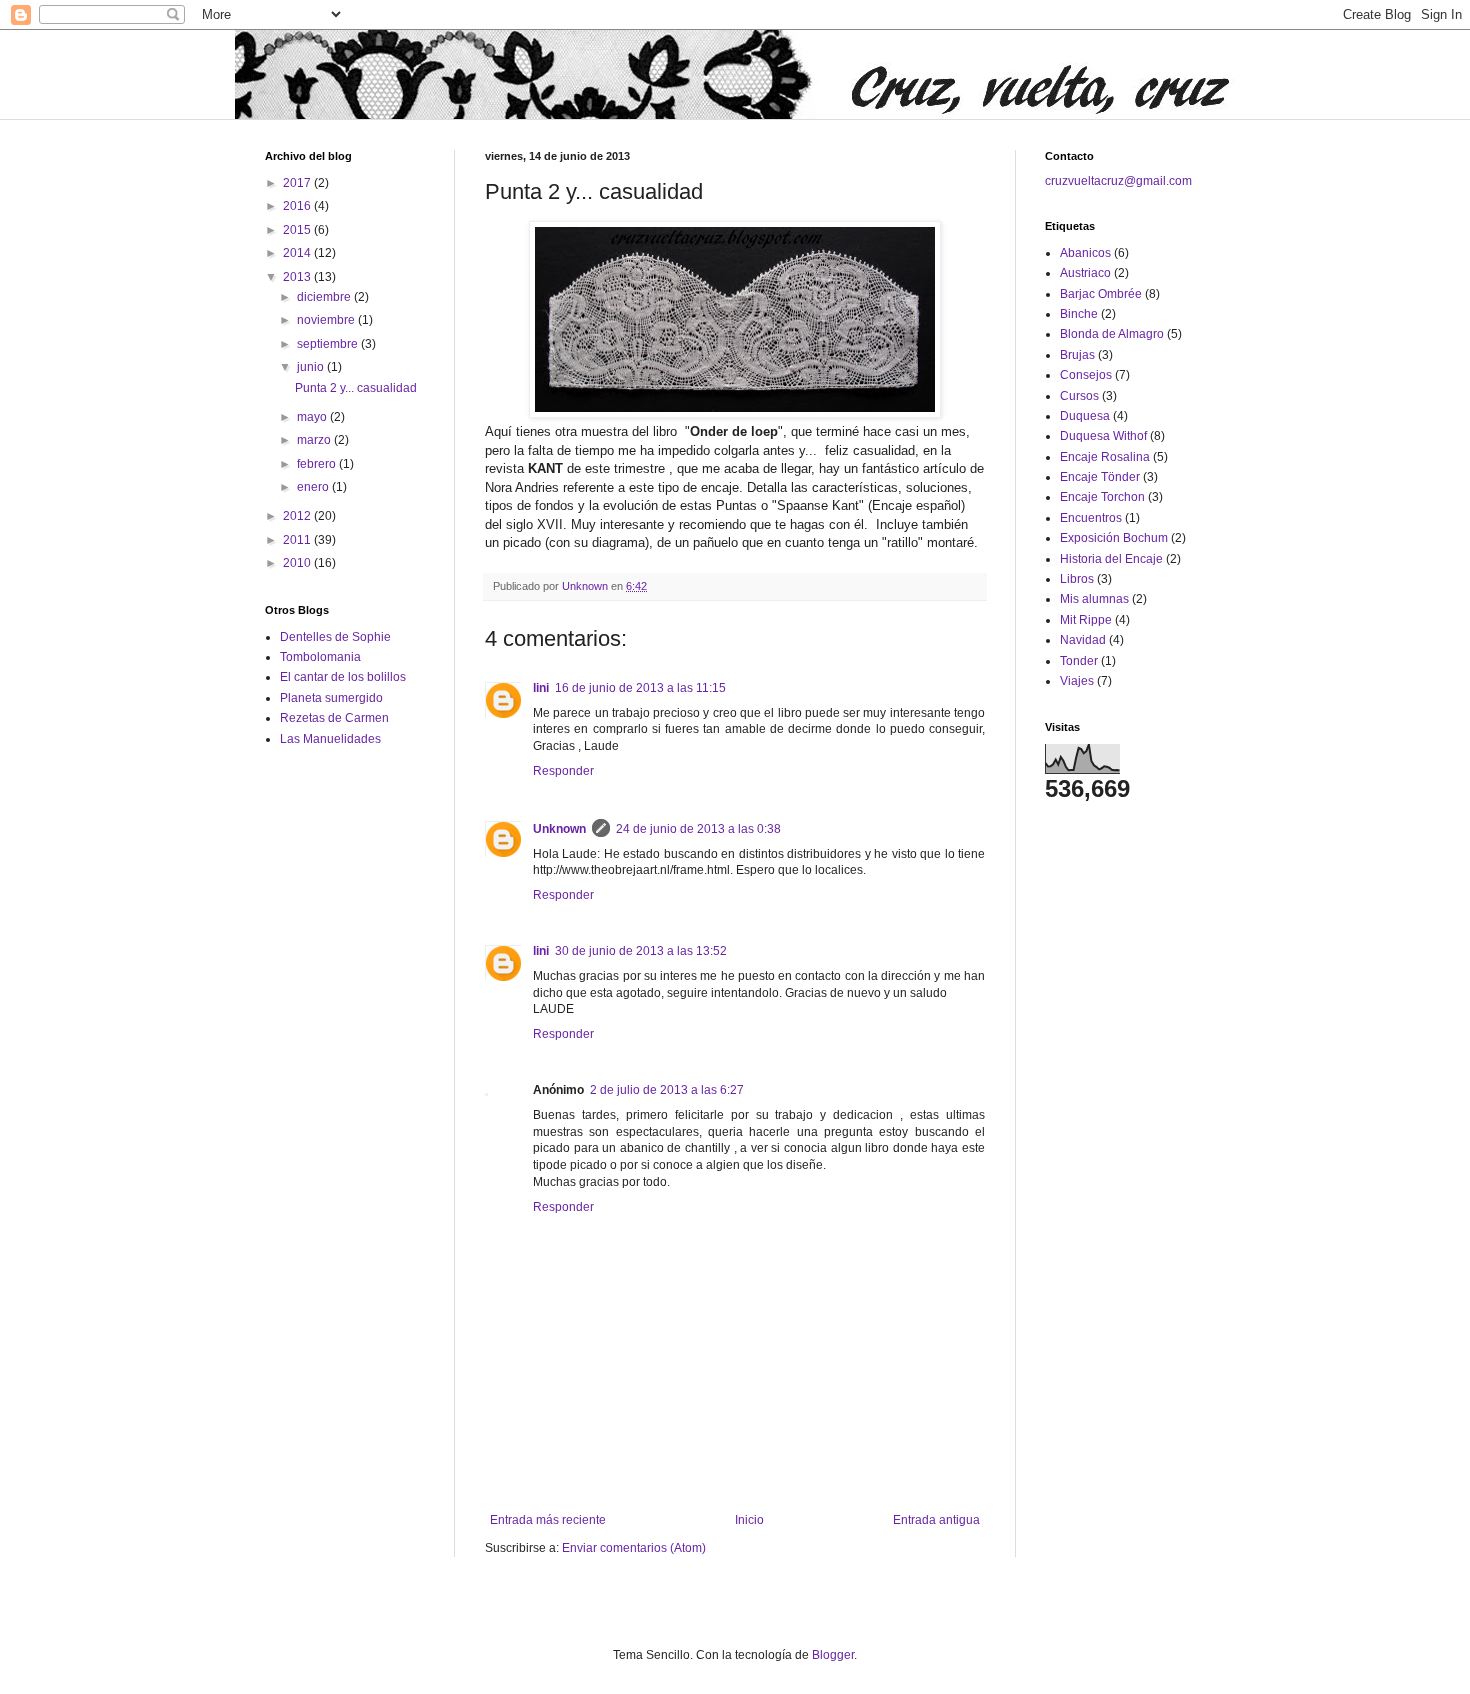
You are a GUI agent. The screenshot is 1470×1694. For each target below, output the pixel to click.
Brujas (1077, 355)
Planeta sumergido (331, 698)
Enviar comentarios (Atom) (634, 1548)
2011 (298, 540)
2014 (298, 253)
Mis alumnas (1094, 599)
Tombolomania (320, 657)
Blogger (833, 1655)
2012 (298, 516)
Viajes (1077, 681)
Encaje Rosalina (1105, 457)
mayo (313, 417)
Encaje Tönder (1100, 477)
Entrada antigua (936, 1520)
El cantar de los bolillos (343, 677)
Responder (563, 771)
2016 (298, 206)
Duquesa (1085, 416)
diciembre (325, 297)
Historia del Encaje (1111, 559)
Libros (1077, 579)
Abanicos (1085, 253)
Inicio (749, 1520)
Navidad (1083, 640)
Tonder (1079, 661)
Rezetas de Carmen (334, 718)
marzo (315, 440)
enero (314, 487)
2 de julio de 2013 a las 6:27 (667, 1090)
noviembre (327, 320)
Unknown (559, 829)
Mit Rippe (1086, 620)
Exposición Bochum (1114, 538)
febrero (318, 464)
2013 (298, 277)
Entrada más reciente (548, 1520)
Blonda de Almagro (1112, 334)
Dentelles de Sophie (335, 637)
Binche (1079, 314)
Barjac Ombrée (1101, 294)
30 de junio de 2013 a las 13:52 (641, 951)
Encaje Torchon (1102, 497)
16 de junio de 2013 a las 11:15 (640, 688)
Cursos (1079, 396)
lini (541, 688)
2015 (298, 230)
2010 (298, 563)
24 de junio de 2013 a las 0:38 (698, 829)
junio (312, 367)
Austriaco (1085, 273)
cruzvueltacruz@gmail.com (1118, 181)
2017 (298, 183)
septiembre (329, 344)
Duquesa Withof (1103, 436)
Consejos (1086, 375)
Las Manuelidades (330, 739)
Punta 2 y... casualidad (356, 388)
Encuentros (1091, 518)
